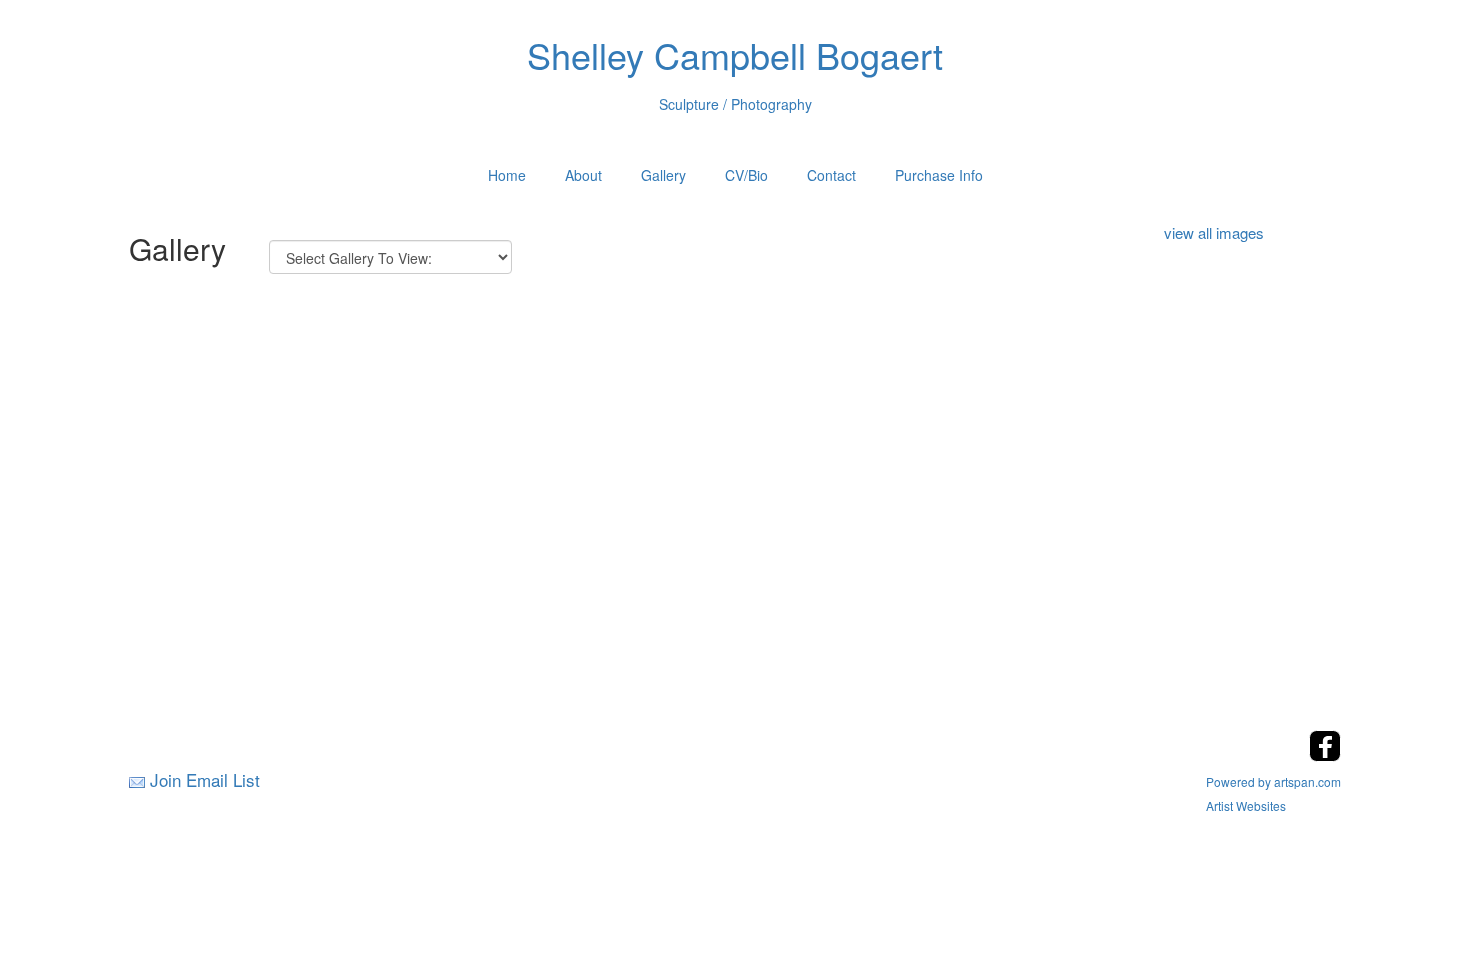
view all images (1214, 232)
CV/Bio (746, 175)
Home (507, 175)
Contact (831, 175)
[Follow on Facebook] (1325, 755)
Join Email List (205, 779)
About (583, 175)
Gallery (663, 175)
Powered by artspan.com (1273, 781)
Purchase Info (939, 175)
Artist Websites (1246, 805)
